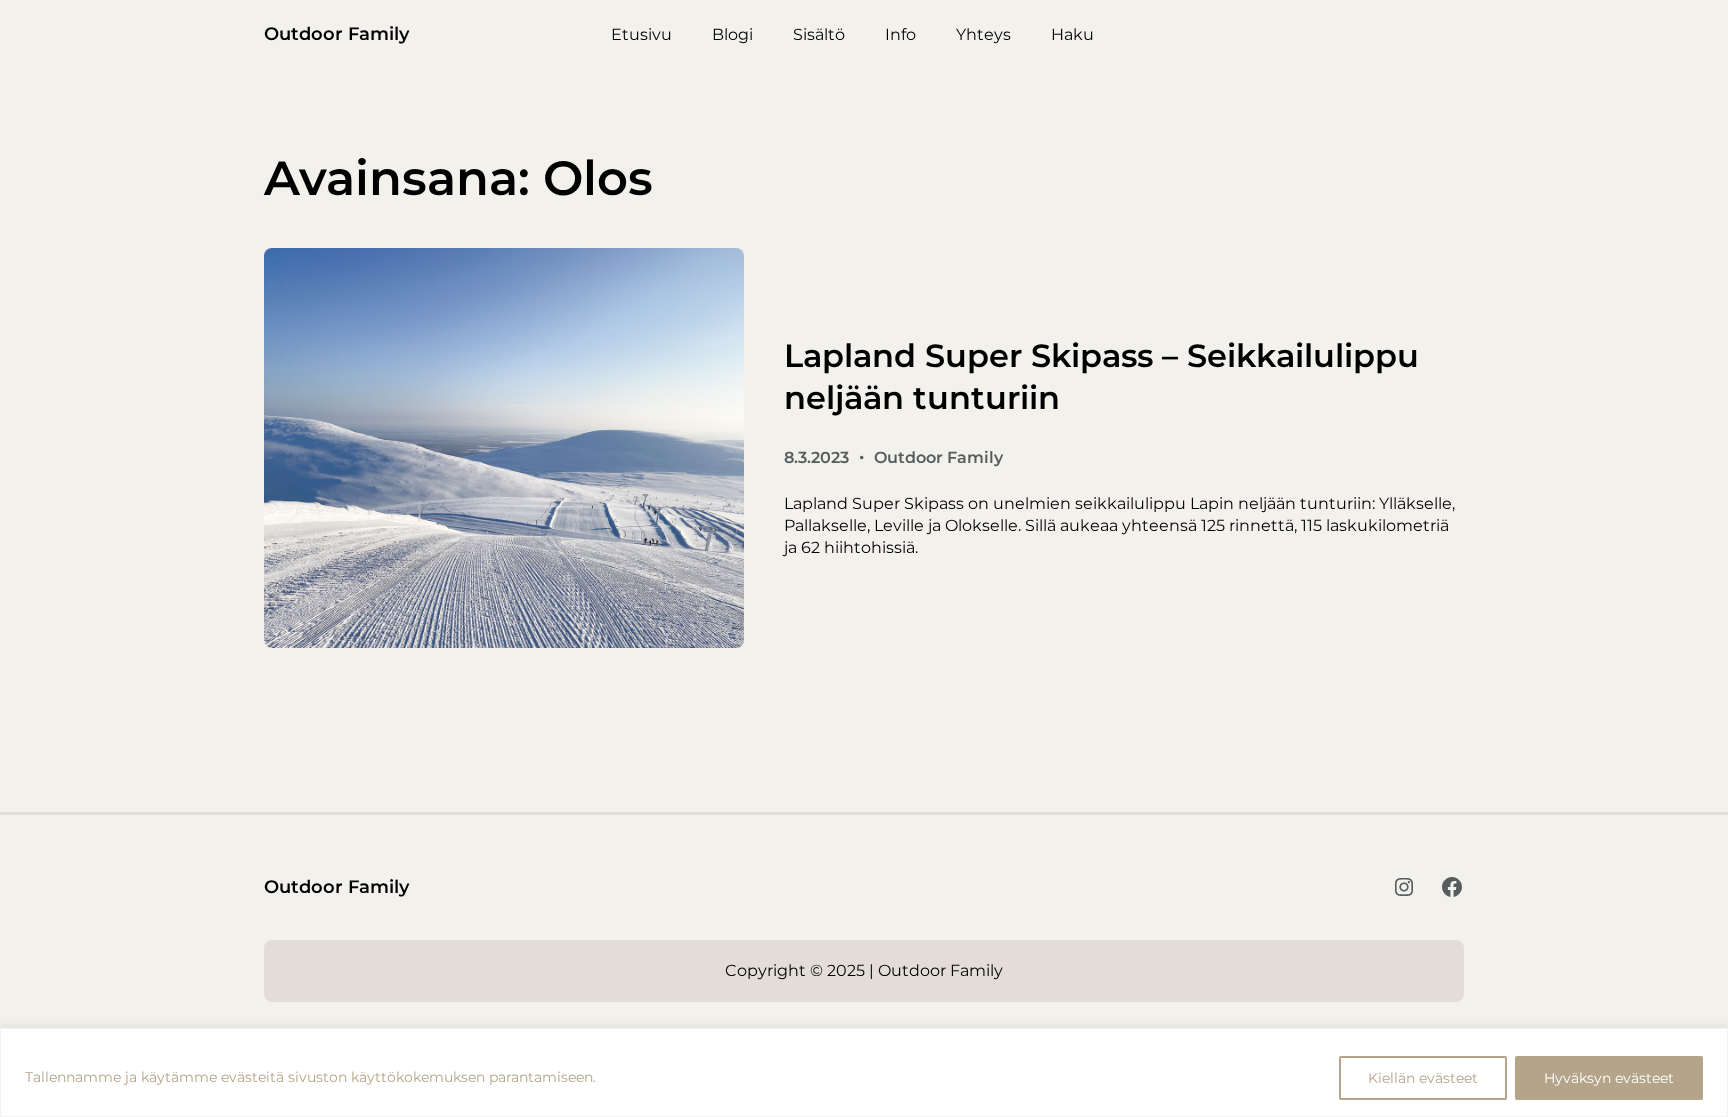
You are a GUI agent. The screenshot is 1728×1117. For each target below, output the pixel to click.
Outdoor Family (336, 34)
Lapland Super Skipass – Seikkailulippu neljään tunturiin (1101, 376)
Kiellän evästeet (1423, 1078)
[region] (864, 1072)
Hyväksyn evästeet (1609, 1078)
